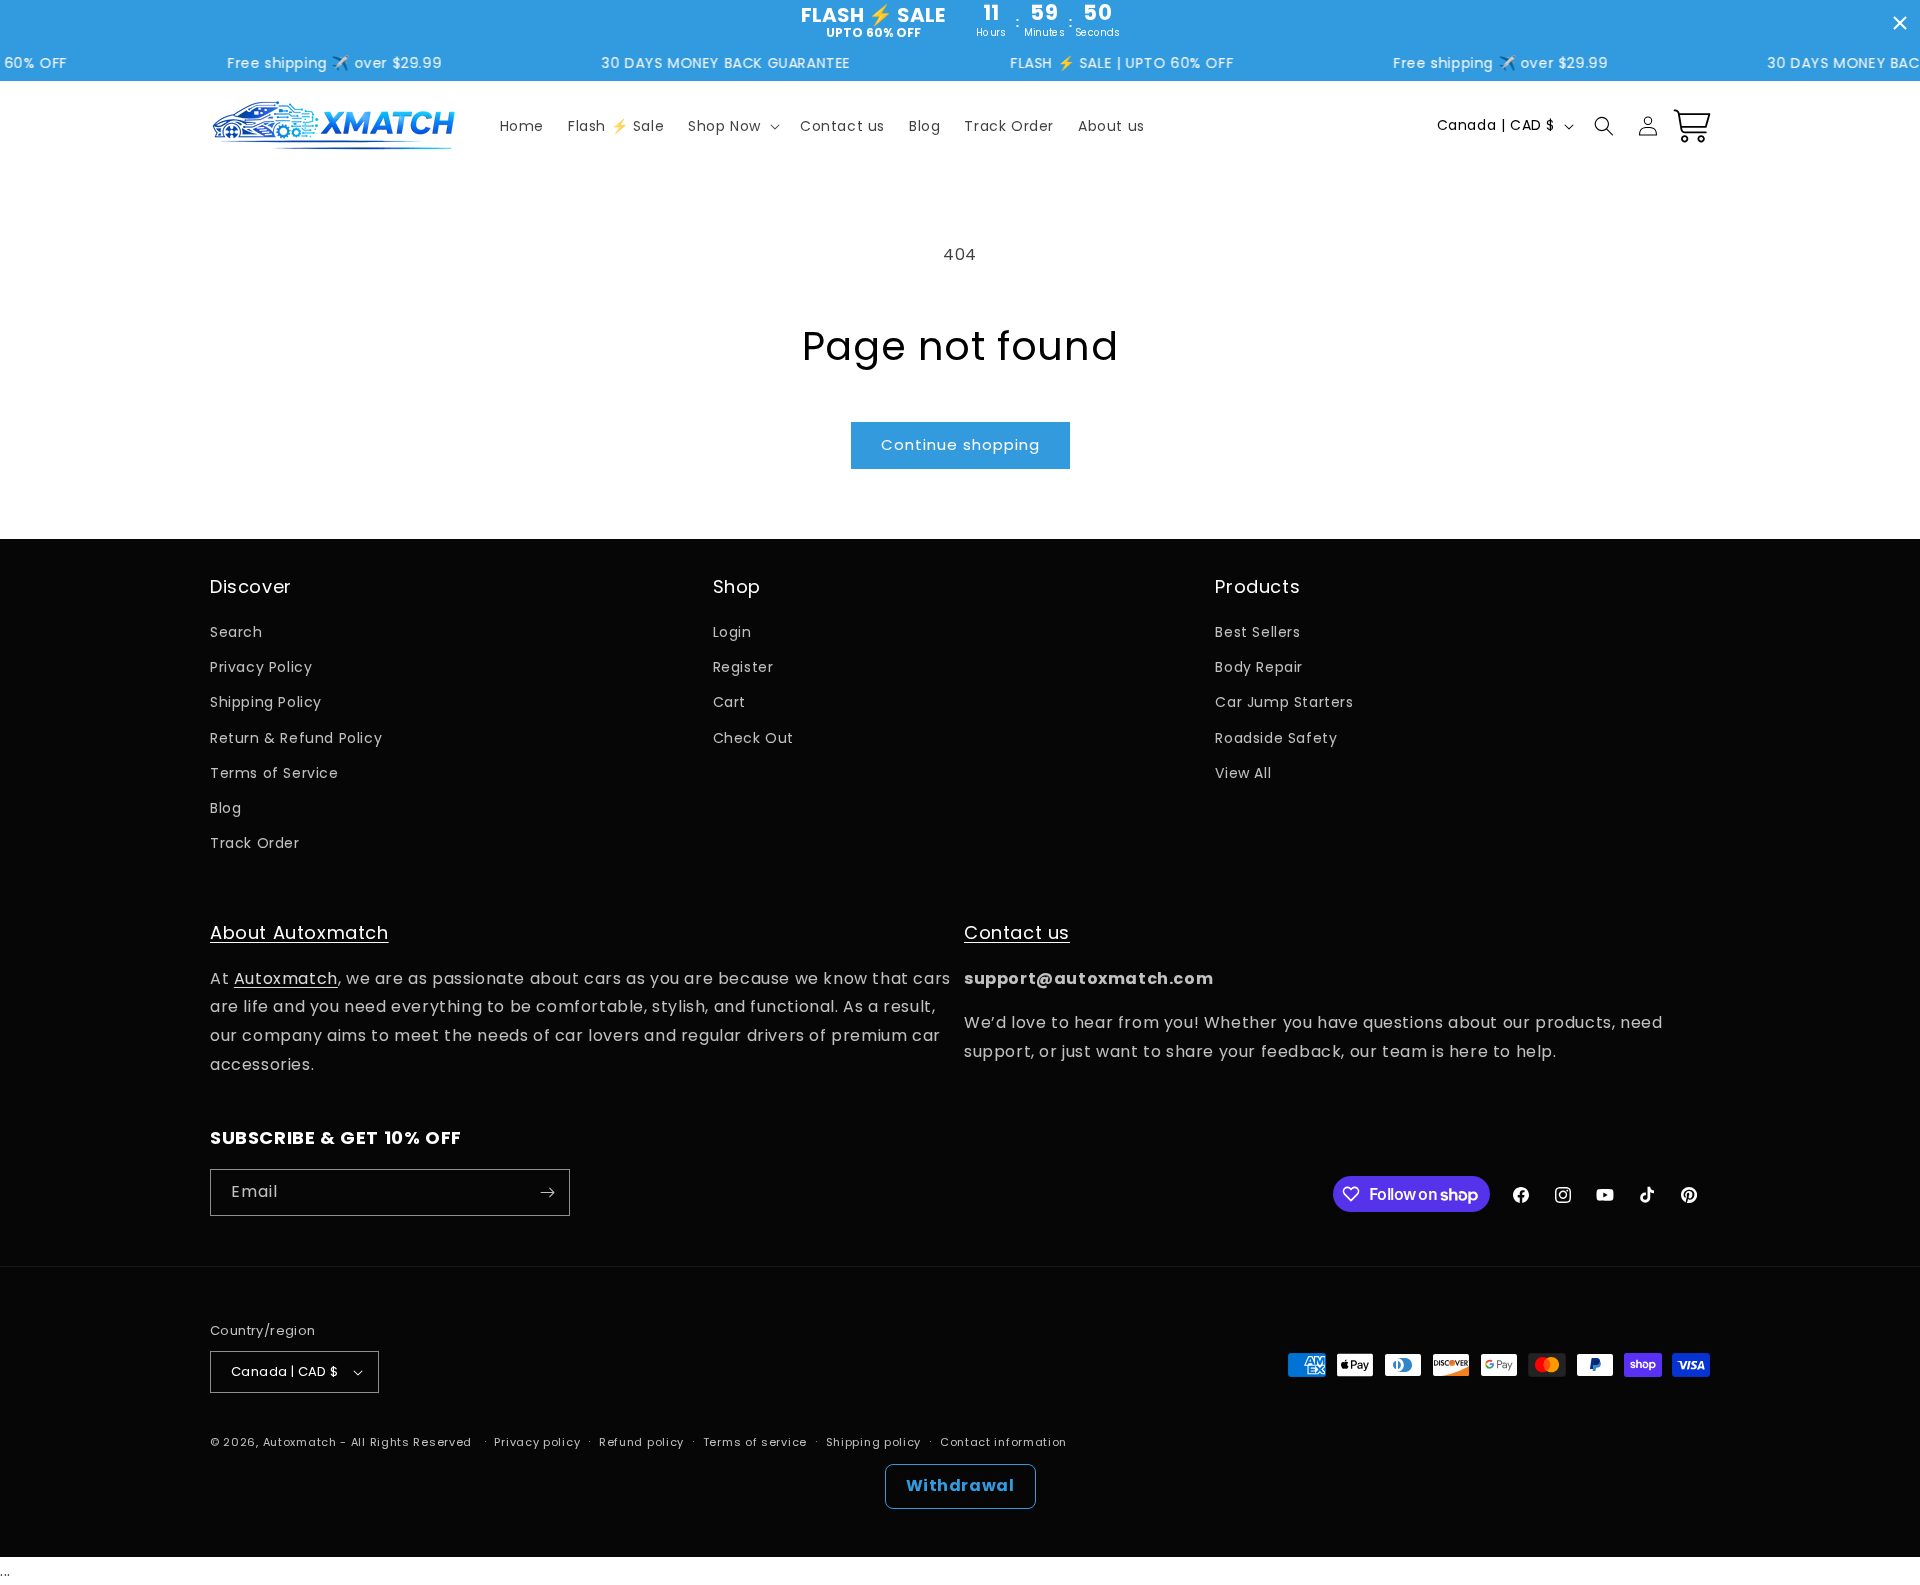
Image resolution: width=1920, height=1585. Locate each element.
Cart (729, 702)
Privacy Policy (261, 667)
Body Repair (1259, 667)
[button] (732, 126)
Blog (225, 808)
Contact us (1017, 932)
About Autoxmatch (299, 932)
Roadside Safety (1276, 738)
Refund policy (641, 1442)
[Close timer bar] (1900, 23)
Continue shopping (960, 444)
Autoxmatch (286, 978)
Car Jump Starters (1284, 702)
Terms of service (755, 1442)
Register (743, 667)
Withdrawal (960, 1485)
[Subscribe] (547, 1192)
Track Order (255, 843)
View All (1243, 773)
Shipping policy (874, 1442)
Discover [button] (251, 586)
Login (732, 632)
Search (236, 632)
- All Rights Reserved (407, 1442)
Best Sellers (1257, 632)
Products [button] (1257, 586)
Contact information (1003, 1442)
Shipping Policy (266, 702)
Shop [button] (737, 586)
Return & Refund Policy (296, 738)
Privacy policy (537, 1442)
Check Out (753, 738)
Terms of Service (274, 773)
